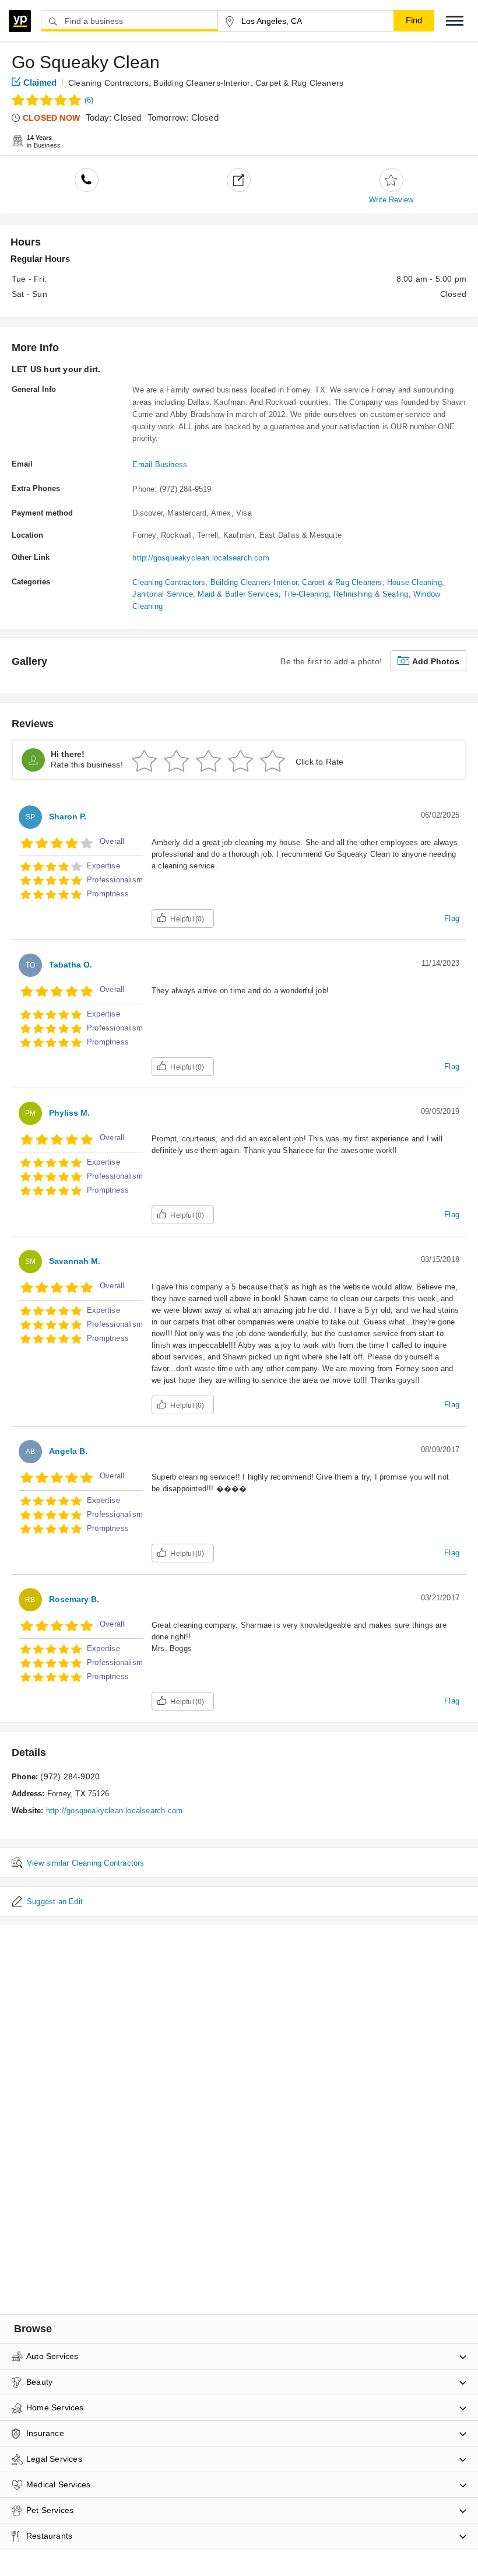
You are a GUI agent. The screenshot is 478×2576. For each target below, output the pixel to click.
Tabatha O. (71, 965)
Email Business (160, 465)
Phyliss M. (69, 1113)
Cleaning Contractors (108, 83)
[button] (455, 21)
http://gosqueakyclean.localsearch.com (201, 558)
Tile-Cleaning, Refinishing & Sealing (346, 594)
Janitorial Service (163, 594)
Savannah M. (75, 1261)
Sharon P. (68, 816)
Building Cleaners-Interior (202, 83)
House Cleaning (414, 582)
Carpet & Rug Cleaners (299, 83)
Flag (452, 918)
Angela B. (68, 1451)
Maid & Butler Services (238, 594)
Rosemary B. (74, 1599)
